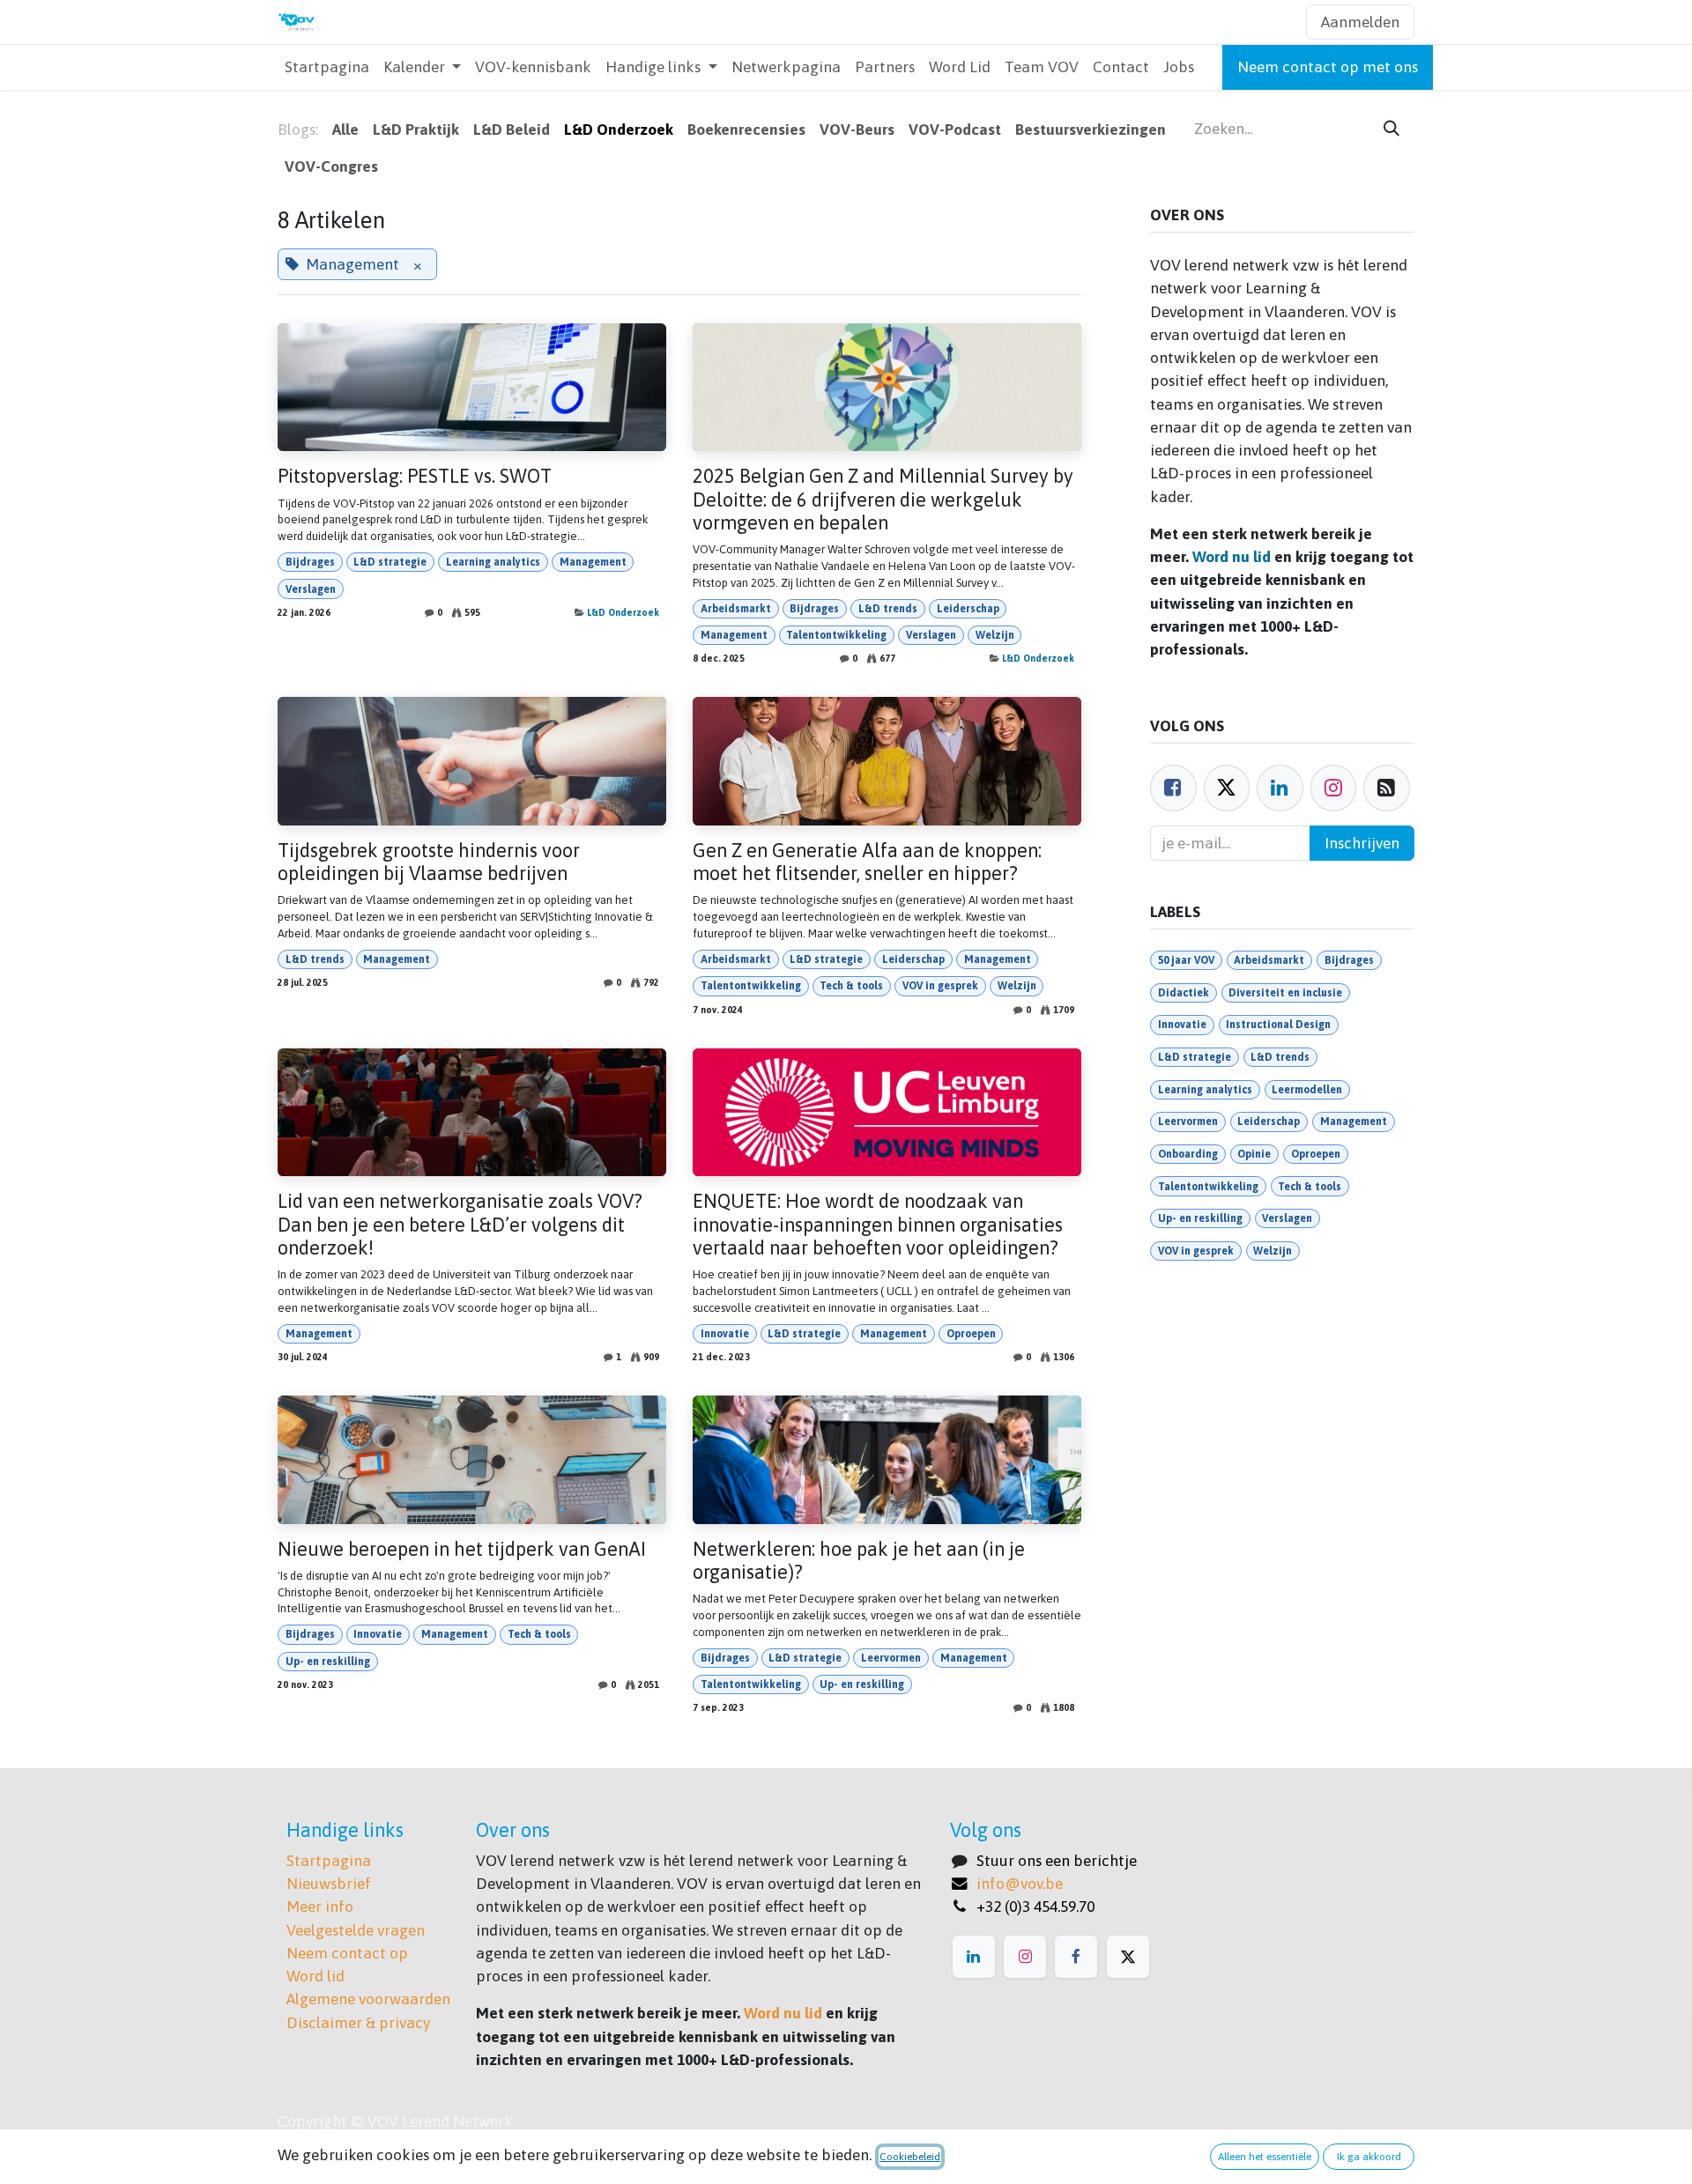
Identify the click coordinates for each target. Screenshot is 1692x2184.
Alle (345, 130)
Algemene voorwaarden (368, 1999)
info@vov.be (1020, 1884)
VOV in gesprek (940, 986)
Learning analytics (493, 562)
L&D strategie (390, 562)
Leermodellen (1307, 1090)
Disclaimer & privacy (358, 2023)
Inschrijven (1362, 843)
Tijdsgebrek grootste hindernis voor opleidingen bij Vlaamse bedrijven (429, 862)
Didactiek (1184, 993)
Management (593, 562)
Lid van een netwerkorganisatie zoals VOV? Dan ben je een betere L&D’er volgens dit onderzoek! (460, 1225)
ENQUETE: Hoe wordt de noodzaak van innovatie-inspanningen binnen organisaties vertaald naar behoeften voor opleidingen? (878, 1225)
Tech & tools (851, 986)
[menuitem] (327, 67)
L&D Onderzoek (623, 612)
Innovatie (725, 1334)
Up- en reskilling (328, 1662)
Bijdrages (310, 562)
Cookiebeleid (910, 2157)
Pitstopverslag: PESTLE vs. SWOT (415, 476)
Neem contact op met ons (1328, 67)
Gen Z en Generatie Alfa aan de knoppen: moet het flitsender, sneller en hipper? (867, 862)
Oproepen (971, 1334)
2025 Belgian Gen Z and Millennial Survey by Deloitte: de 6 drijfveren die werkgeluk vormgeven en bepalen (883, 500)
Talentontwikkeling (836, 635)
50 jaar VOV (1186, 960)
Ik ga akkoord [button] (1369, 2157)
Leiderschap (968, 609)
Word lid (315, 1976)
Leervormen (891, 1658)
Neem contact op (347, 1953)
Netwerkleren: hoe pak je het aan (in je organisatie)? (859, 1561)
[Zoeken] (1391, 129)
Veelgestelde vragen (356, 1930)
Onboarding (1188, 1154)
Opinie (1254, 1154)
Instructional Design (1278, 1025)
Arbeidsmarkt (736, 609)
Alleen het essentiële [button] (1265, 2157)
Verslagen (311, 589)
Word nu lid (1232, 557)
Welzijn (995, 635)
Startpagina (329, 1861)
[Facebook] (1173, 788)
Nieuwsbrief (329, 1884)
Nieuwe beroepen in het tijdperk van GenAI (462, 1549)
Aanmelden (1360, 22)
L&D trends (888, 609)
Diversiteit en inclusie (1285, 993)
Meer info (320, 1906)
